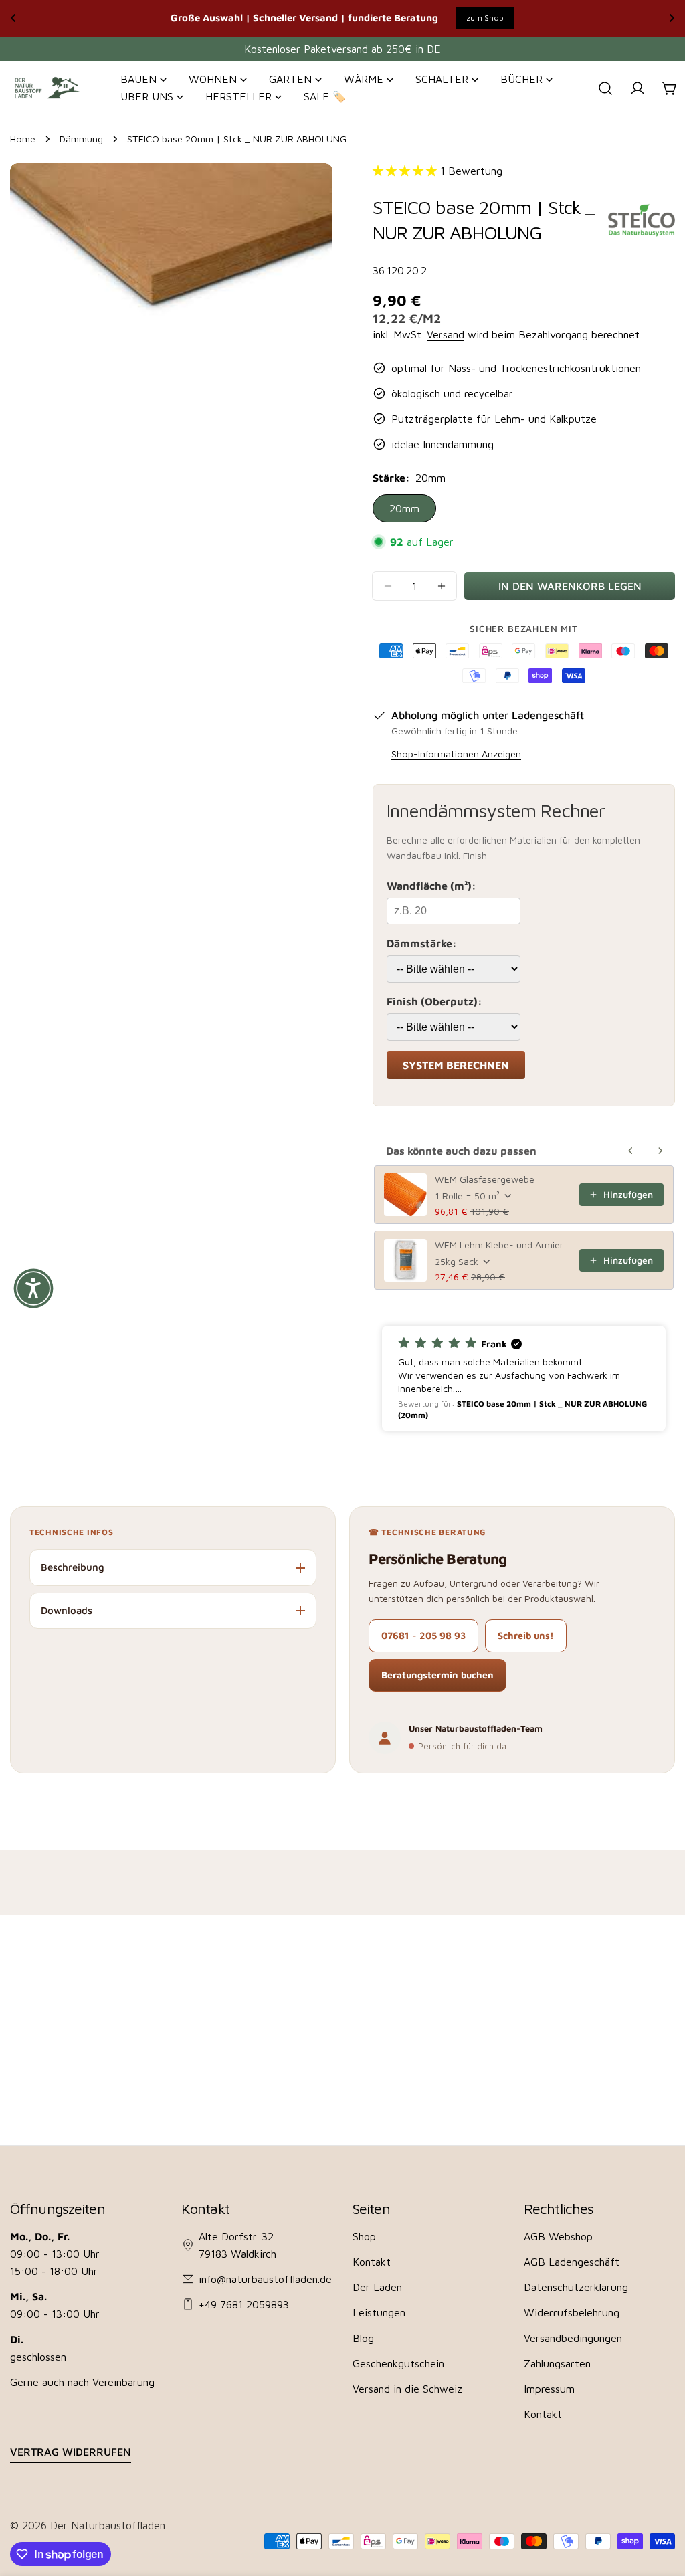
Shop (364, 2236)
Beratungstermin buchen (437, 1675)
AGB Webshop (558, 2236)
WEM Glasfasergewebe (485, 1179)
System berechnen (456, 1065)
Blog (363, 2338)
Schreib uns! (526, 1635)
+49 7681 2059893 (244, 2304)
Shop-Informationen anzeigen (456, 754)
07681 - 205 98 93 (423, 1635)
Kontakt (372, 2262)
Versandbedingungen (573, 2338)
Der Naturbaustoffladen (108, 2525)
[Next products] (660, 1151)
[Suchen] (605, 88)
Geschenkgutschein (398, 2363)
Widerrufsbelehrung (572, 2312)
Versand (446, 334)
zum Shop (485, 18)
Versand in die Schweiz (407, 2389)
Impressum (549, 2389)
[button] (524, 1379)
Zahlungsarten (557, 2363)
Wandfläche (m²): (431, 886)
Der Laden (377, 2287)
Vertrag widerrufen (71, 2452)
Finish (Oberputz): (434, 1001)
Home (23, 139)
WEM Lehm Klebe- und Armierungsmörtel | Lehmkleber (503, 1245)
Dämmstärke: (422, 943)
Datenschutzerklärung (576, 2287)
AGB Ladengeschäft (572, 2262)
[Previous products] (631, 1151)
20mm (404, 508)
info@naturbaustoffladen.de (265, 2279)
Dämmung (81, 139)
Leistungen (379, 2312)
